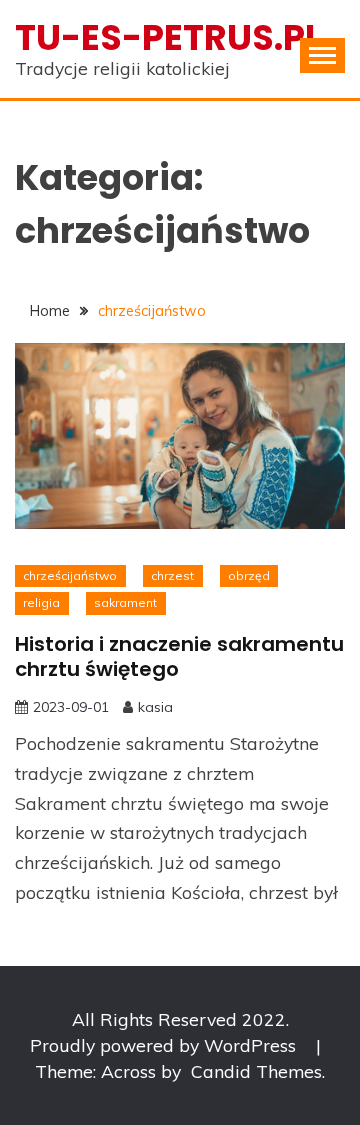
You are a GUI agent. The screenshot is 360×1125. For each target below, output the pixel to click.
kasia (155, 707)
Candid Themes (256, 1071)
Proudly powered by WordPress (165, 1045)
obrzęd (249, 575)
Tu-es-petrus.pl (168, 37)
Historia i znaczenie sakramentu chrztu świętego (179, 656)
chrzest (172, 575)
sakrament (125, 602)
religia (41, 602)
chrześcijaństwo (70, 575)
